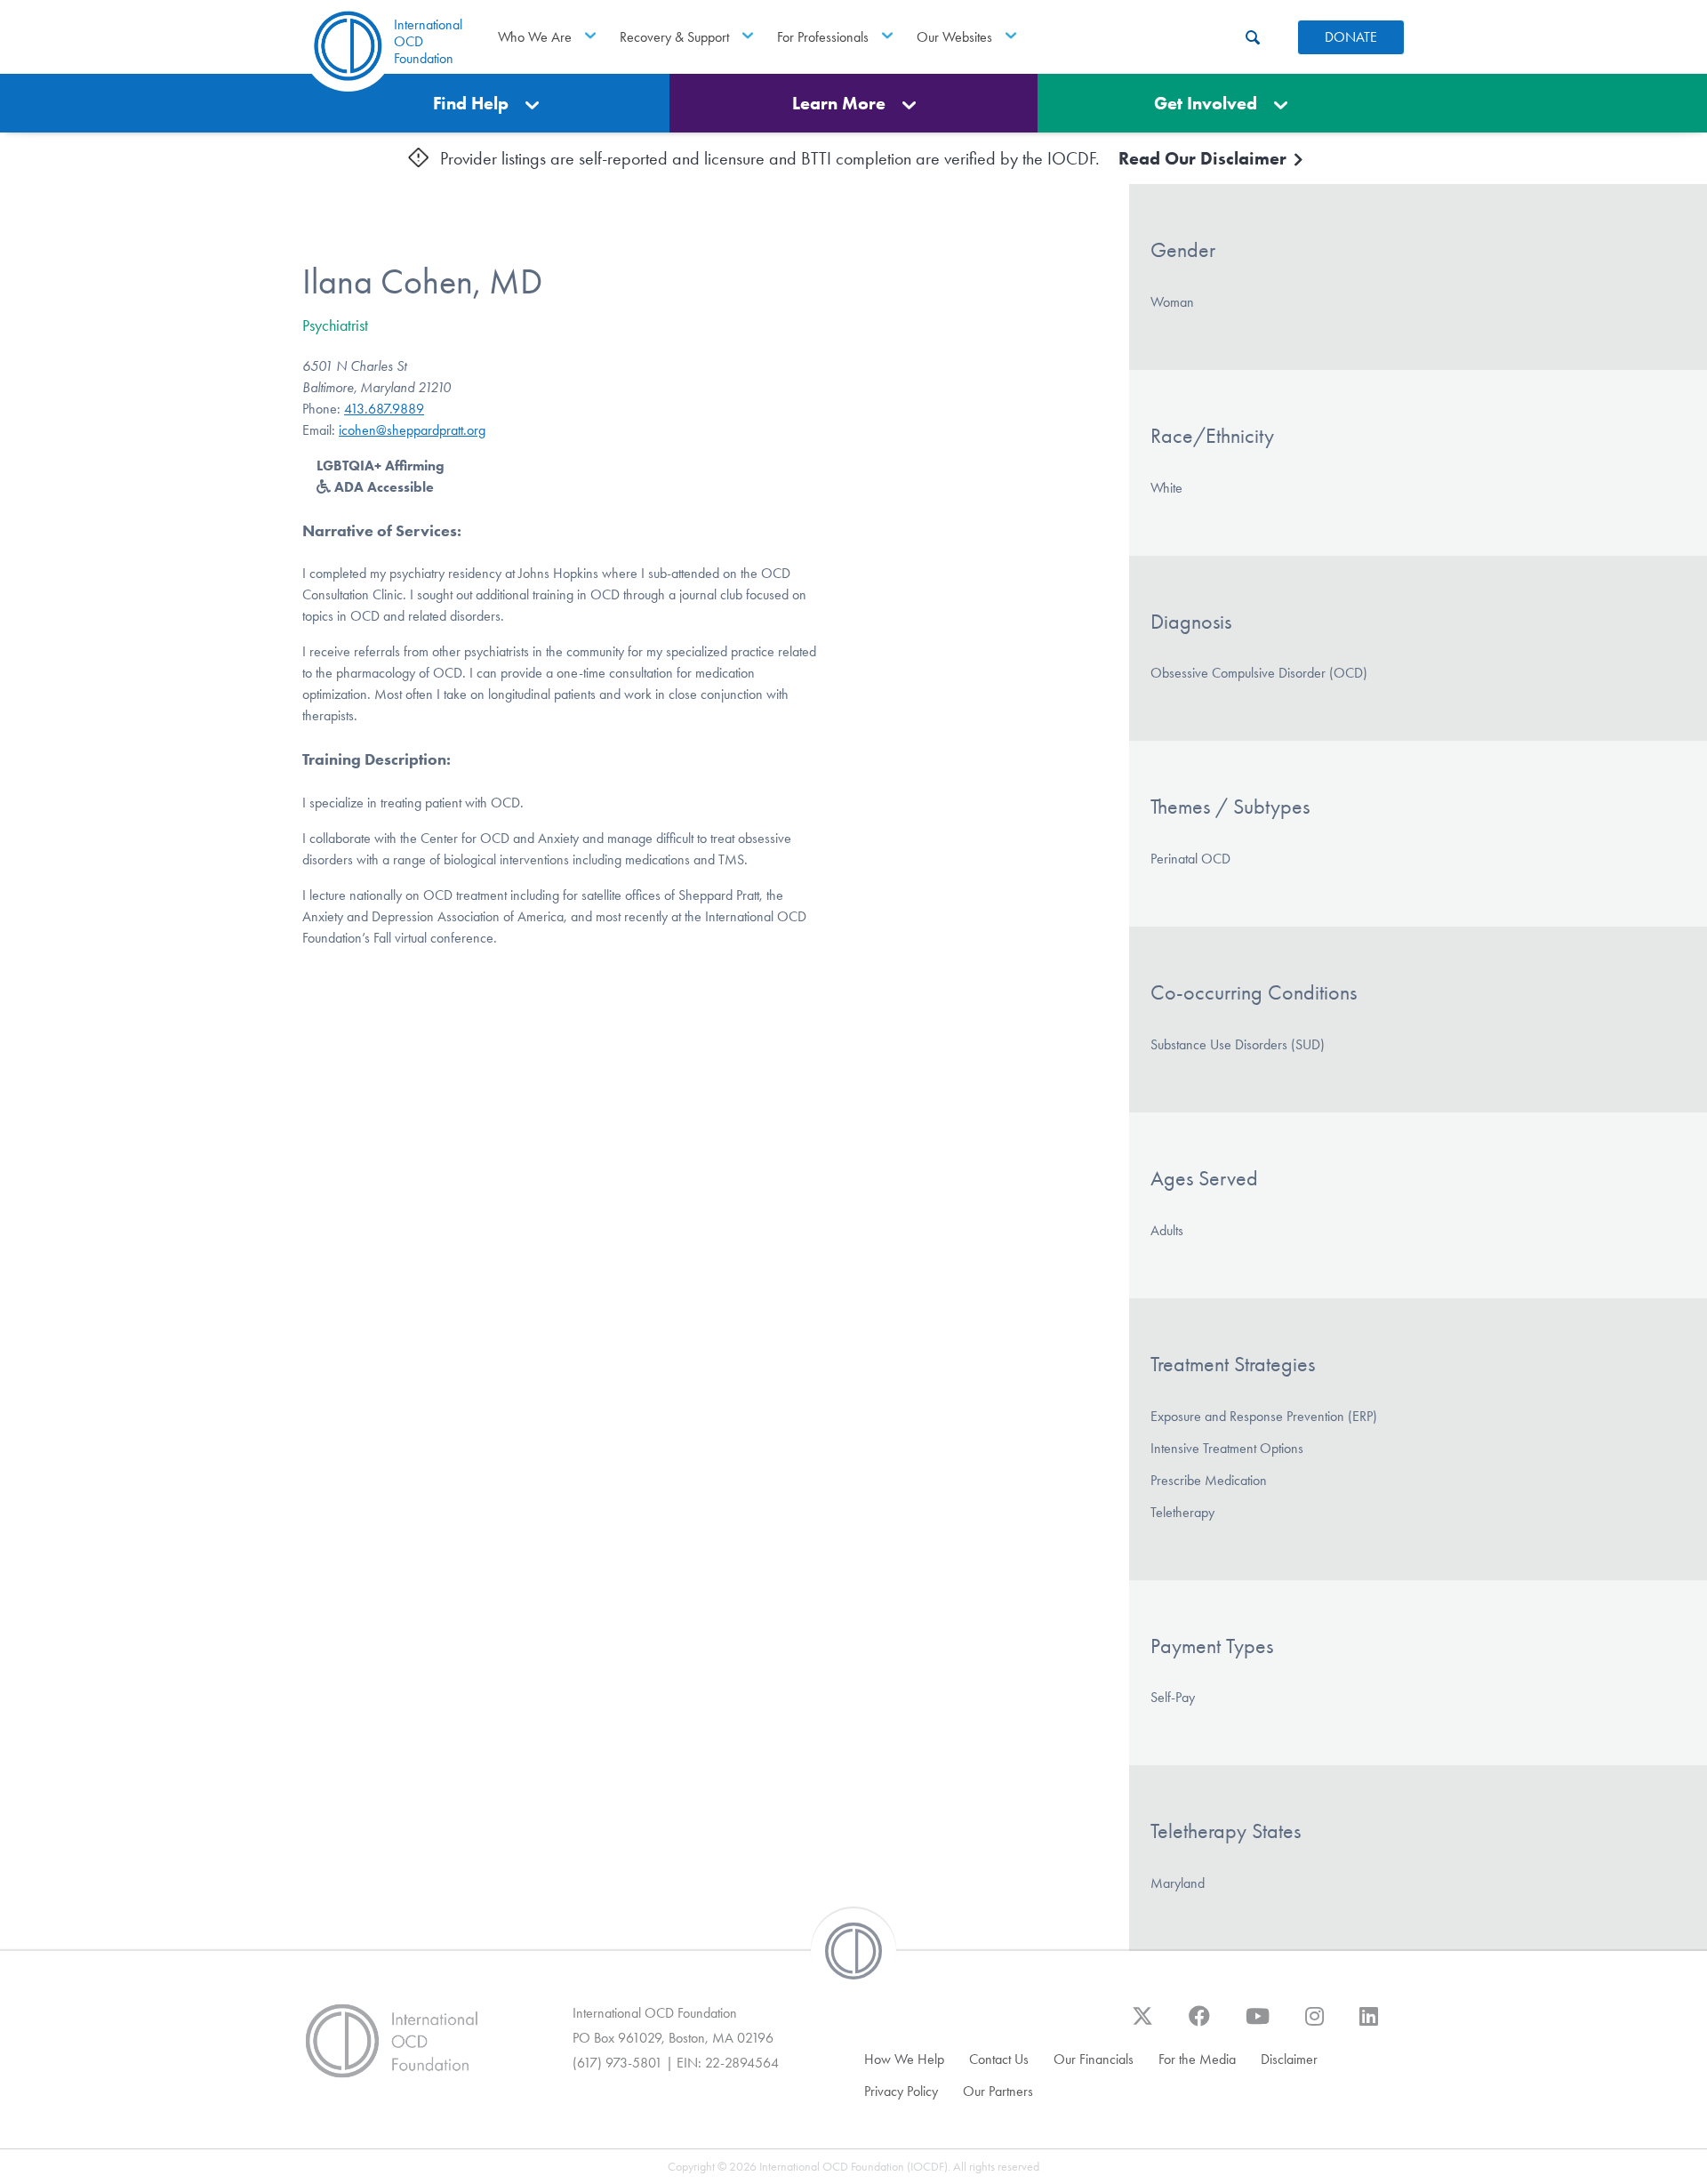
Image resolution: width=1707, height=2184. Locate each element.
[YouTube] (1258, 2025)
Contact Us (999, 2059)
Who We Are (535, 37)
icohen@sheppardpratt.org (412, 430)
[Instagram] (1314, 2025)
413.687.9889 (384, 409)
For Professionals (823, 37)
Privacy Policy (901, 2091)
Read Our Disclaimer (1205, 158)
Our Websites (954, 37)
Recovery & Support (674, 37)
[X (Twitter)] (1142, 2025)
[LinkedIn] (1369, 2025)
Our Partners (998, 2091)
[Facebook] (1199, 2025)
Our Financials (1094, 2059)
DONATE (1351, 37)
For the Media (1197, 2059)
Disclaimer (1289, 2059)
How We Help (904, 2059)
